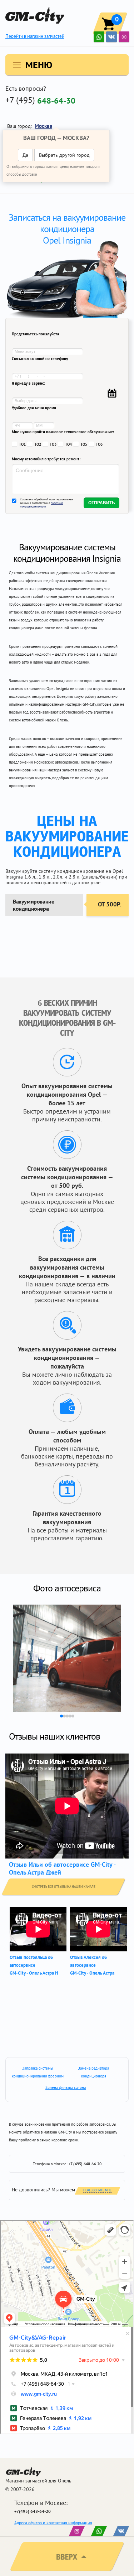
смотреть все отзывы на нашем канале (64, 1887)
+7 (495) (40, 100)
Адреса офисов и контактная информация (53, 2523)
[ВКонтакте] (111, 37)
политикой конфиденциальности (42, 505)
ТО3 (53, 444)
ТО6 (99, 444)
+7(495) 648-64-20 (33, 2511)
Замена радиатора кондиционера (93, 2072)
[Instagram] (124, 37)
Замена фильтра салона (66, 2087)
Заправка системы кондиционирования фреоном (38, 2072)
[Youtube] (99, 37)
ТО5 (84, 444)
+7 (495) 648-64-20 (85, 2164)
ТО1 (22, 444)
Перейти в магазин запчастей (35, 36)
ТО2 (38, 444)
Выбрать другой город (64, 155)
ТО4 (68, 444)
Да (25, 155)
